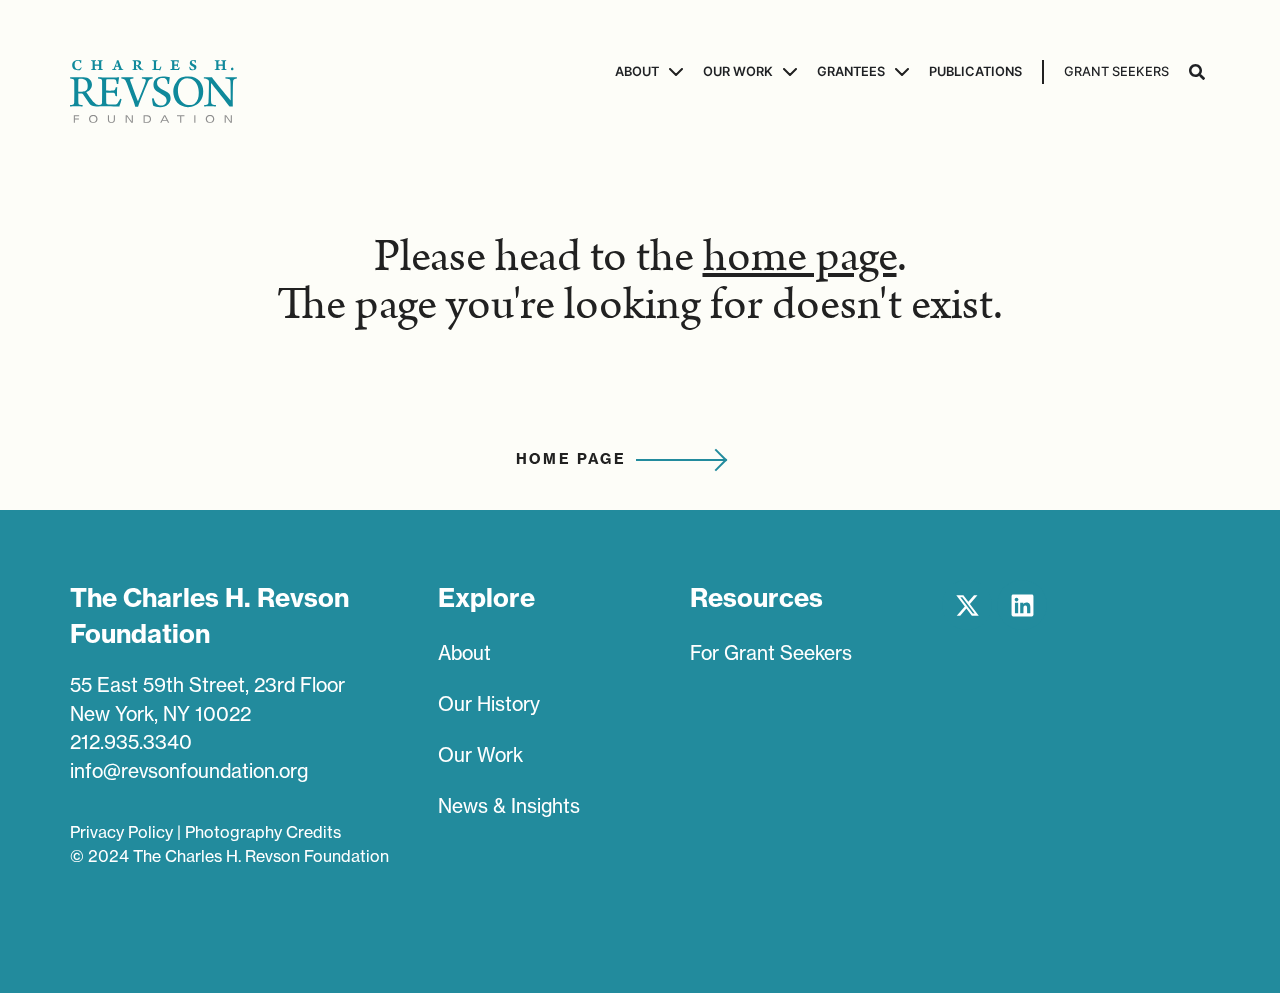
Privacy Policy (121, 832)
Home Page (571, 459)
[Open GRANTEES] (899, 72)
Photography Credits (263, 832)
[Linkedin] (1022, 605)
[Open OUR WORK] (787, 72)
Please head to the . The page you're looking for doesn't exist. (640, 281)
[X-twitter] (967, 605)
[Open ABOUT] (673, 72)
